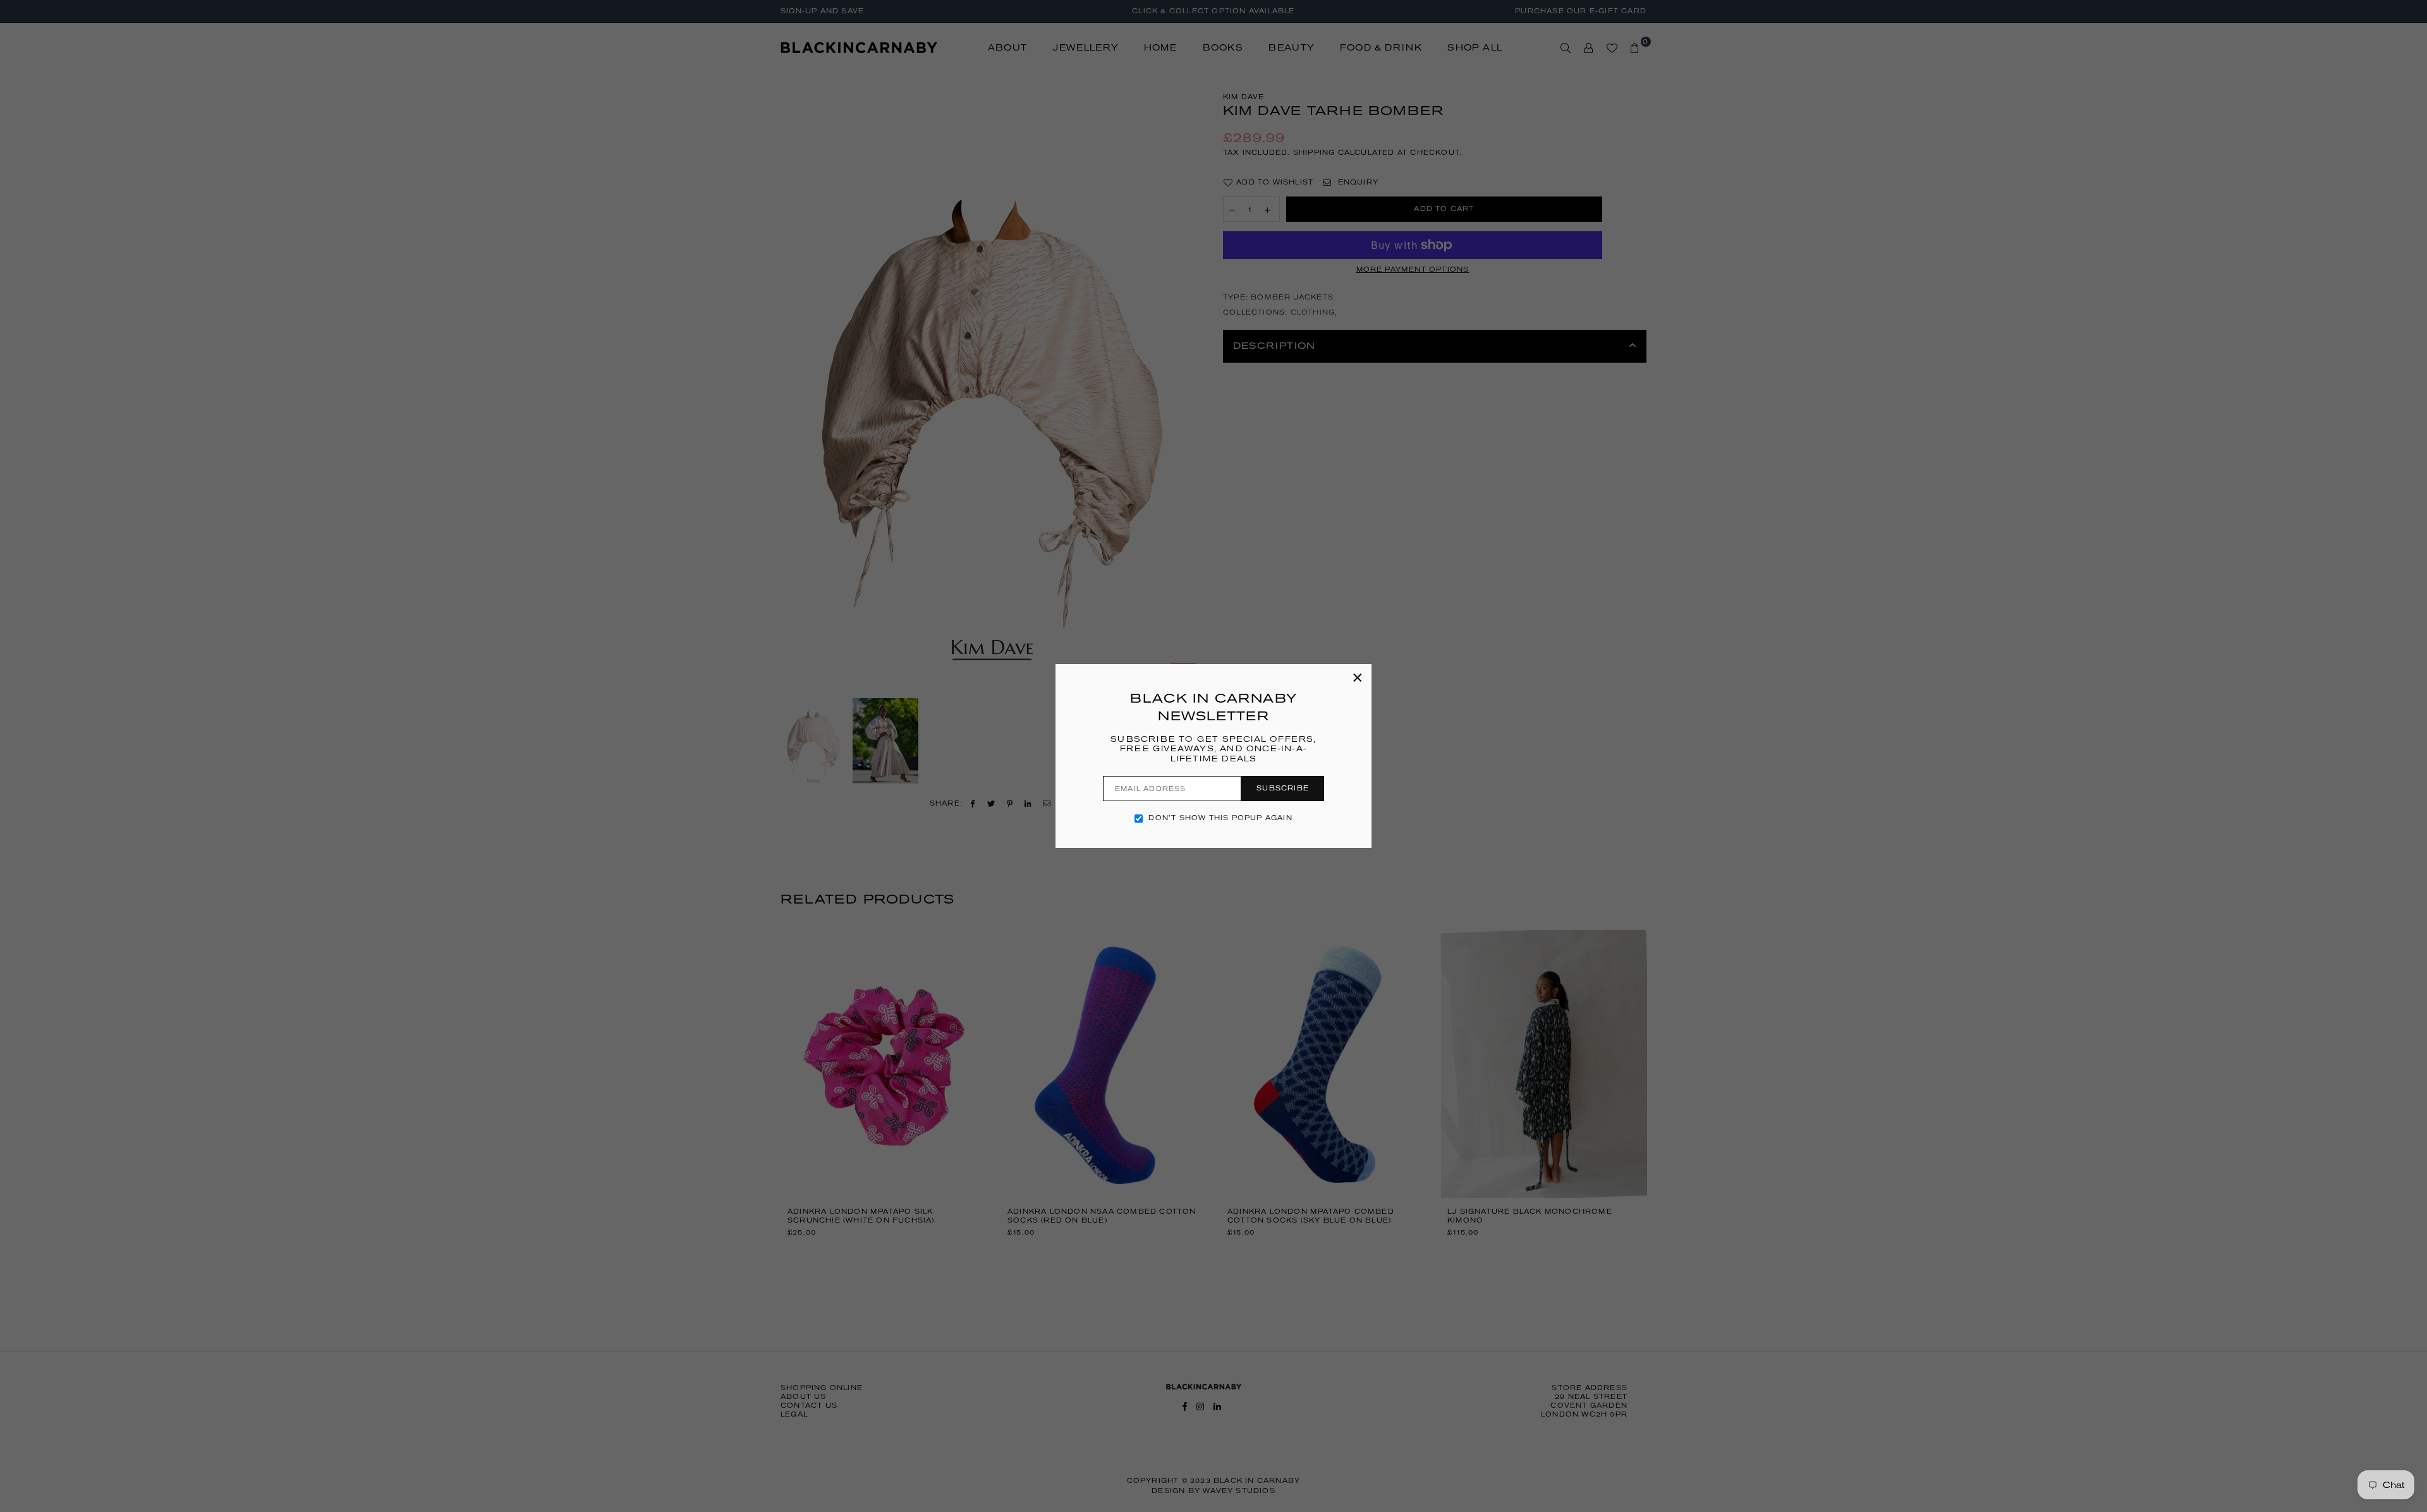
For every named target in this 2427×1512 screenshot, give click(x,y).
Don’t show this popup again (1220, 818)
